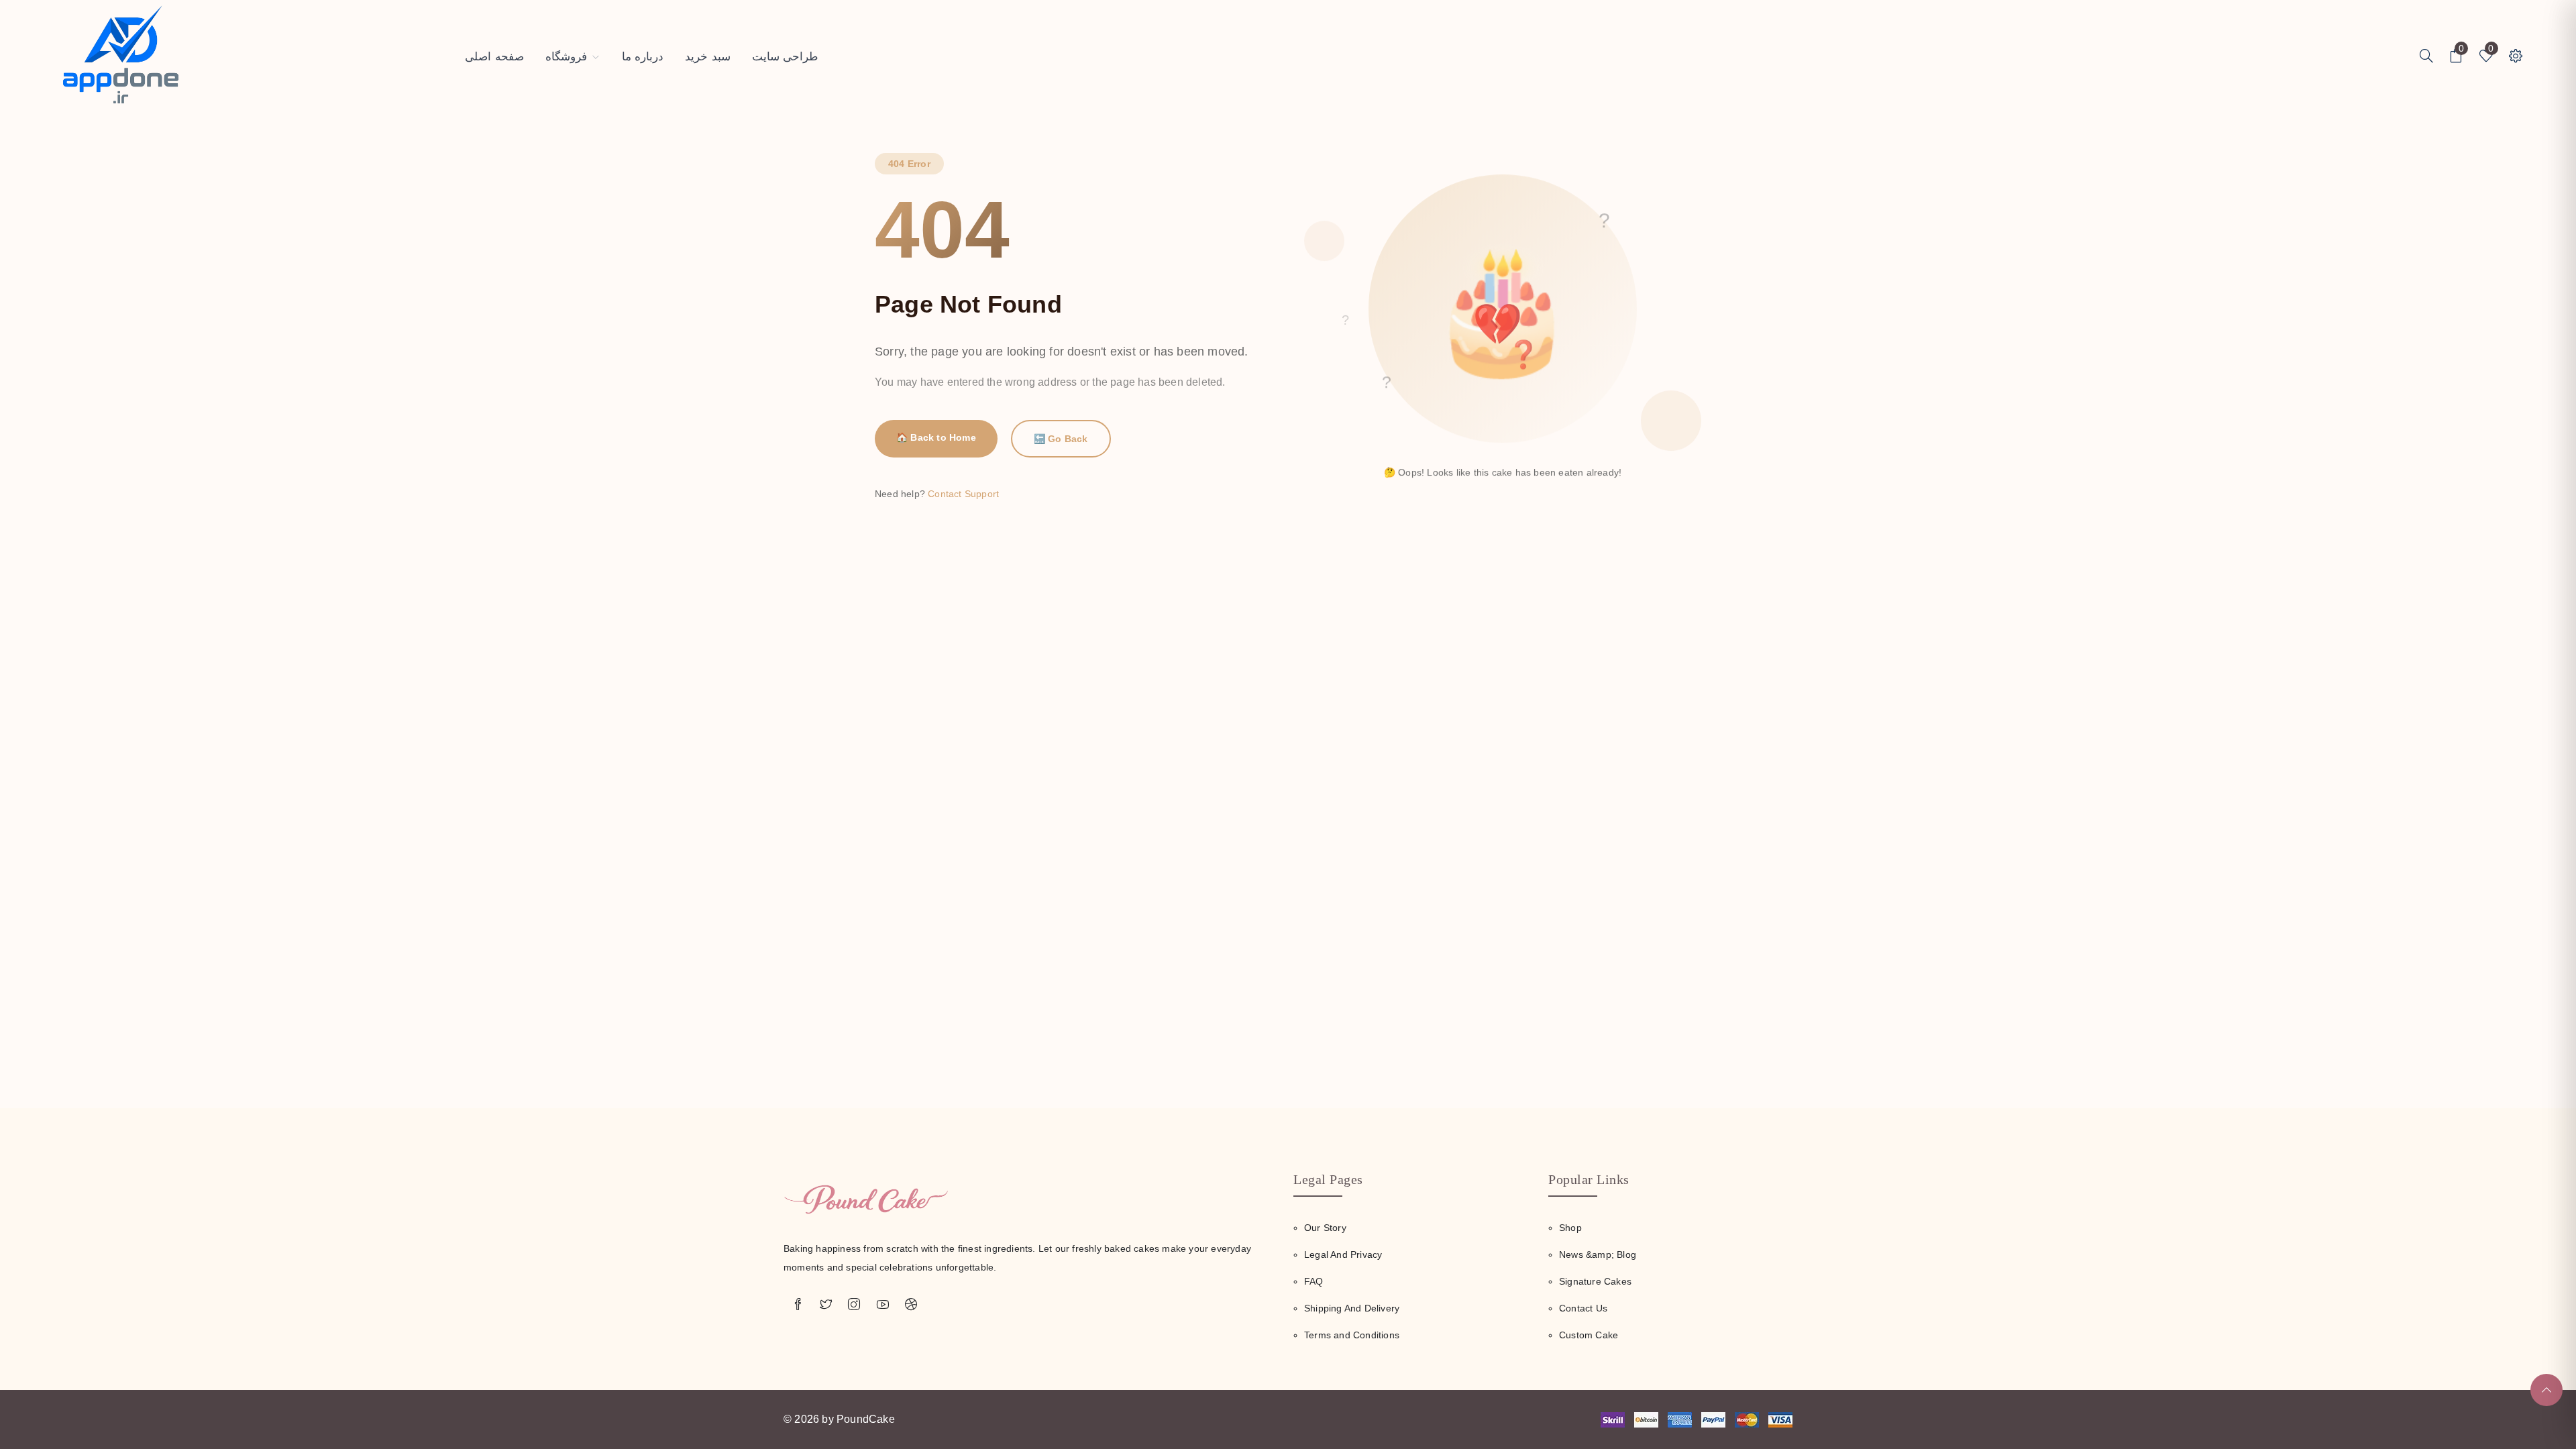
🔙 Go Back (1061, 439)
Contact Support (963, 494)
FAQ (1314, 1281)
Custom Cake (1589, 1335)
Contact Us (1583, 1308)
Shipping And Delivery (1352, 1308)
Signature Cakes (1595, 1281)
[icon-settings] (2426, 57)
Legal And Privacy (1343, 1254)
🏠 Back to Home (936, 437)
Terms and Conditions (1352, 1335)
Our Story (1325, 1228)
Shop (1570, 1228)
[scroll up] (2546, 1390)
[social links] (798, 1305)
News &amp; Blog (1598, 1254)
